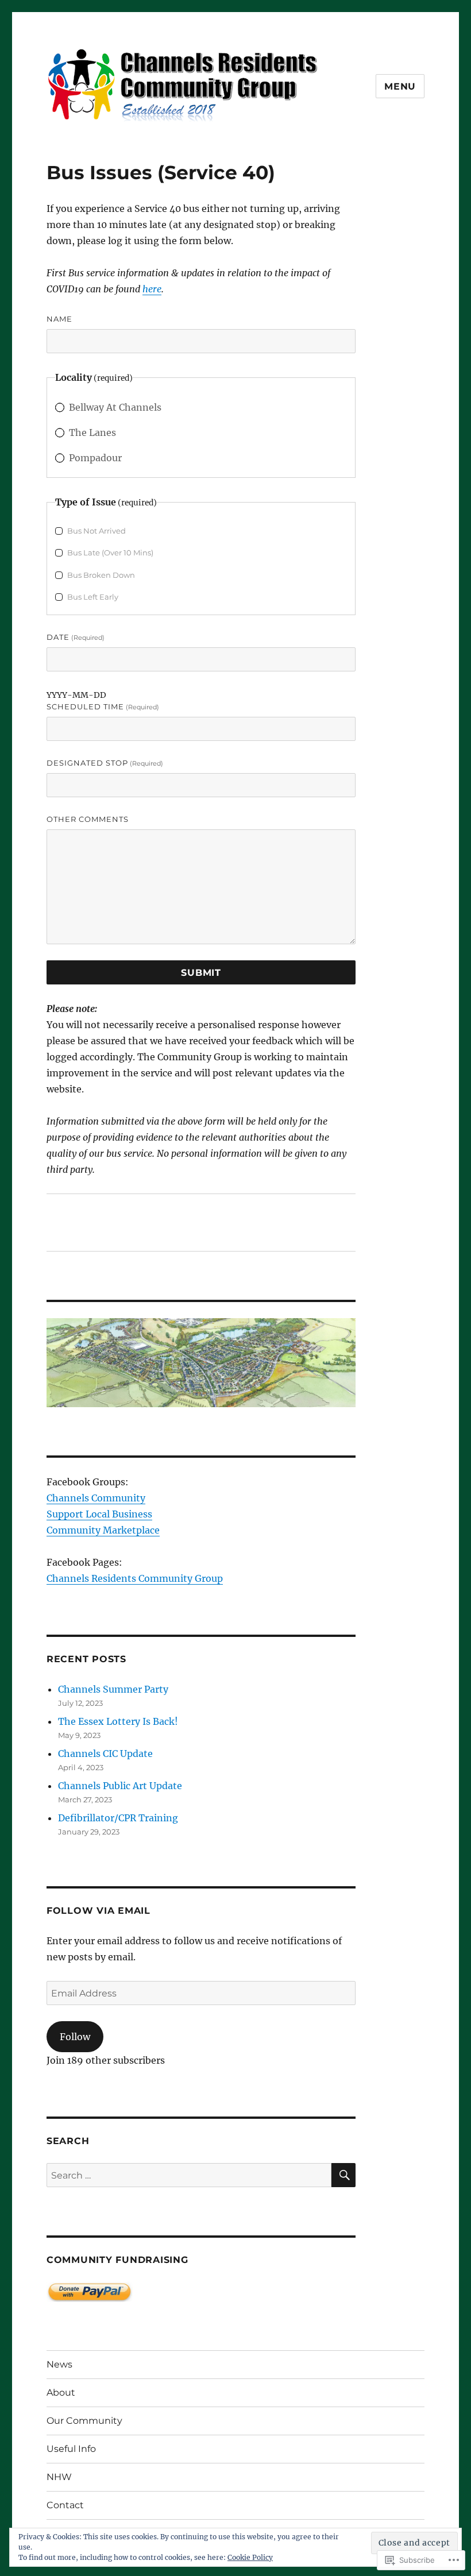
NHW (59, 2477)
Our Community (84, 2421)
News (59, 2364)
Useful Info (71, 2449)
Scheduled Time (103, 706)
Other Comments (88, 819)
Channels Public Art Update (120, 1786)
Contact (65, 2505)
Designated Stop (105, 763)
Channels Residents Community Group (135, 1578)
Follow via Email (99, 1911)
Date (76, 637)
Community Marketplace (103, 1530)
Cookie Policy (250, 2557)
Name (59, 319)
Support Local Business (99, 1514)
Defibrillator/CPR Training (118, 1818)
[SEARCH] (343, 2175)
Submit (201, 973)
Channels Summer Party (113, 1689)
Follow (75, 2037)
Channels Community (96, 1498)
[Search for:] (189, 2175)
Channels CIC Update (105, 1754)
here (152, 289)
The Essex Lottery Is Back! (118, 1721)
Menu (400, 86)
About (61, 2392)
